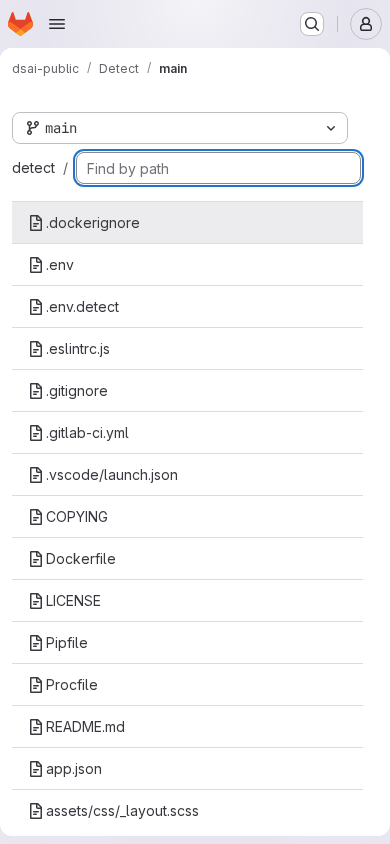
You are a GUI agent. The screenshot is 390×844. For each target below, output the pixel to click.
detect (33, 167)
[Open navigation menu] (57, 24)
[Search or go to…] (312, 24)
